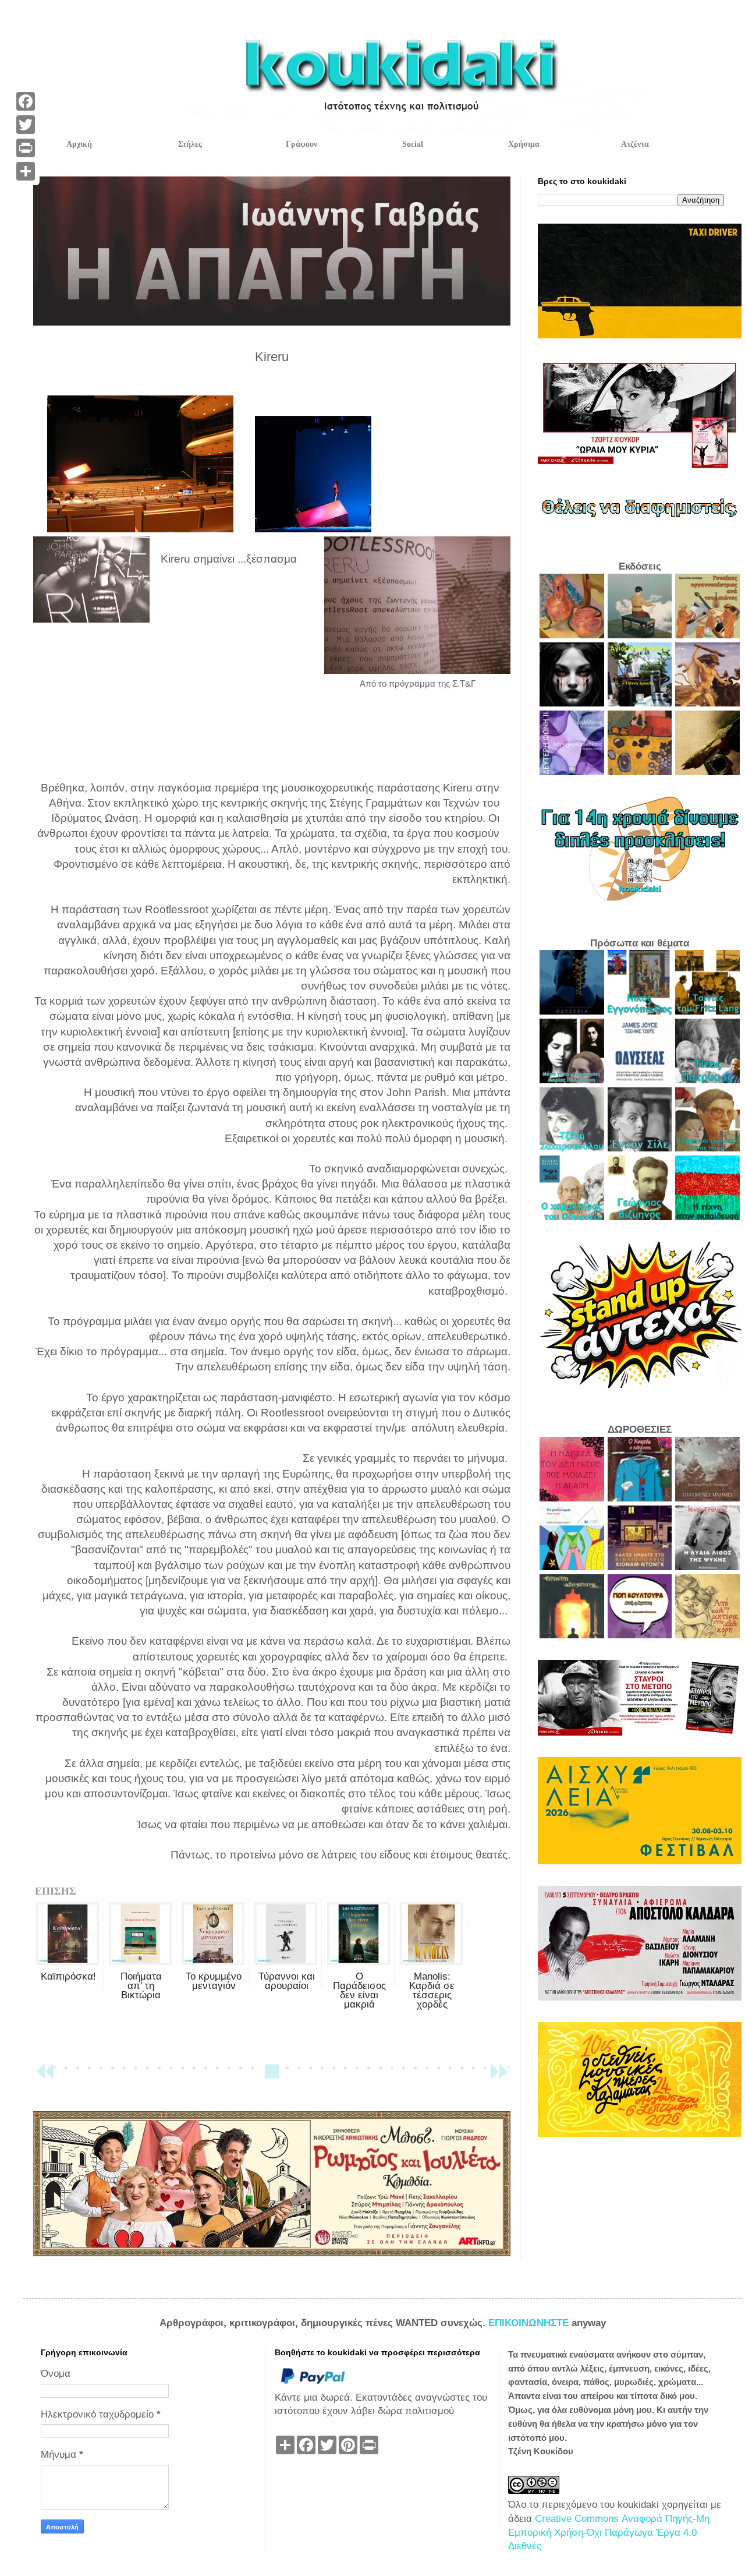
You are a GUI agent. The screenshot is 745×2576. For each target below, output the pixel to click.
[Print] (26, 148)
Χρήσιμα (524, 144)
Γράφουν (301, 144)
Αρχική (79, 144)
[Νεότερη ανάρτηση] (45, 2077)
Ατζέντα (635, 144)
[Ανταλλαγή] (26, 171)
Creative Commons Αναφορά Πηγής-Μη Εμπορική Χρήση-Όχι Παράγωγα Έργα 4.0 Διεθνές (609, 2533)
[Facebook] (26, 101)
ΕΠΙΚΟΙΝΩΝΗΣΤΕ (530, 2323)
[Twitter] (26, 125)
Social (413, 144)
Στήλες (190, 144)
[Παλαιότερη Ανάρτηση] (499, 2077)
